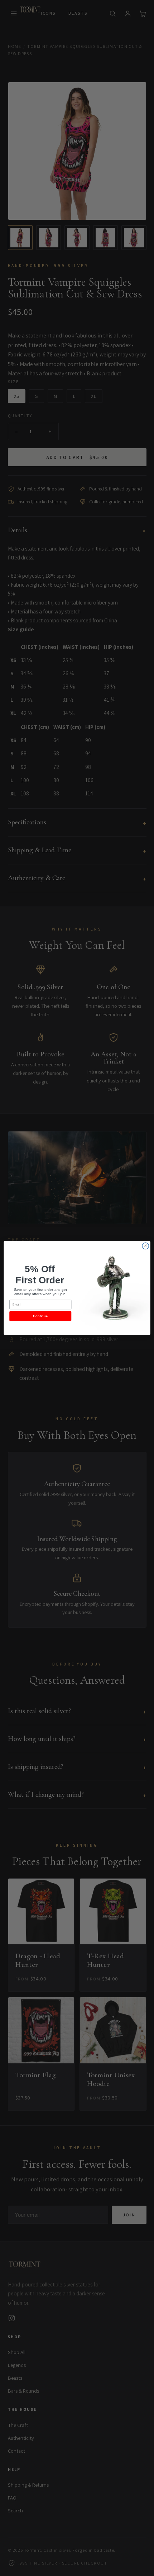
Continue (40, 1316)
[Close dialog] (145, 1246)
